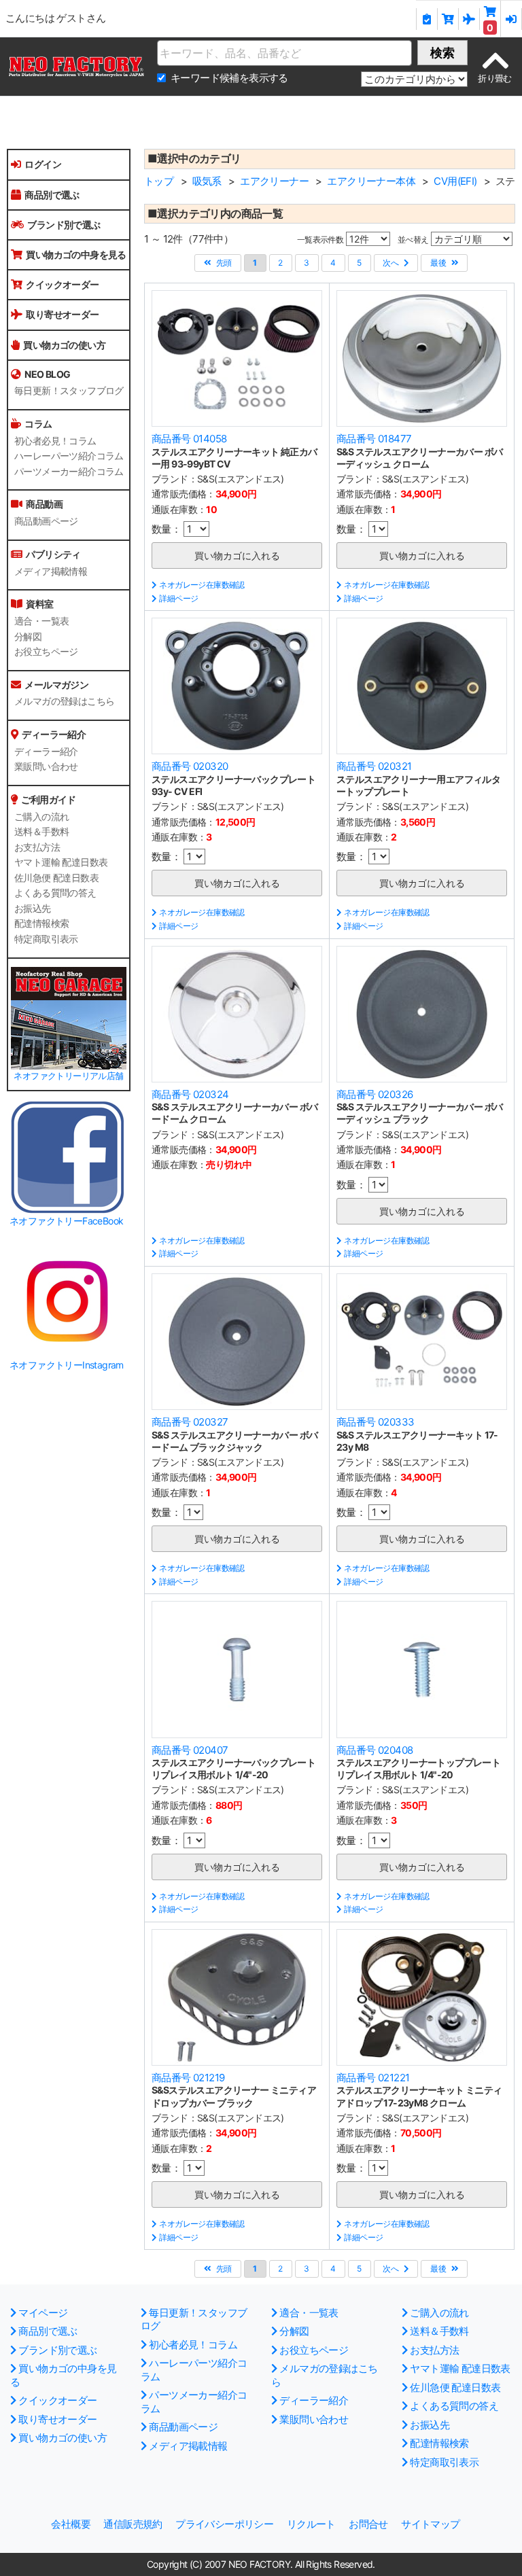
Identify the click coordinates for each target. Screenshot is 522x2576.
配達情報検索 (41, 923)
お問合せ (368, 2524)
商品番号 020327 (190, 1422)
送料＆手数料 (41, 832)
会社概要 (71, 2524)
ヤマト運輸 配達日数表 (61, 862)
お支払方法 (37, 847)
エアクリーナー (274, 181)
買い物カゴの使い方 (64, 345)
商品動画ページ (46, 521)
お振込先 (33, 908)
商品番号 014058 (189, 439)
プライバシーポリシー (224, 2524)
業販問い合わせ (46, 766)
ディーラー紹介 (46, 752)
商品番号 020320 (190, 766)
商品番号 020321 (374, 766)
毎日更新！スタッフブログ (69, 391)
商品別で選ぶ (52, 195)
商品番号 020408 (375, 1750)
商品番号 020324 (190, 1094)
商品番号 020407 (190, 1750)
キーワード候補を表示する (229, 78)
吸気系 (207, 181)
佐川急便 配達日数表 (56, 878)
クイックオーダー (62, 284)
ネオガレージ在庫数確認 (202, 585)
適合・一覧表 (41, 621)
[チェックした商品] (427, 19)
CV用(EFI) (455, 181)
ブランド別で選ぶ (64, 225)
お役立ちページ (46, 652)
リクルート (311, 2524)
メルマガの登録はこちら (64, 701)
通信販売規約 (133, 2524)
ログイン (43, 164)
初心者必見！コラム (55, 441)
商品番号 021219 (188, 2078)
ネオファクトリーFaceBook (66, 1221)
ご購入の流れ (41, 817)
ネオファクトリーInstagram (67, 1365)
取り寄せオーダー (62, 314)
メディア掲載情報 (51, 571)
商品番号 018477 (374, 439)
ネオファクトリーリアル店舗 (68, 1076)
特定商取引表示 (46, 939)
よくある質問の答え (55, 893)
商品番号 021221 (373, 2078)
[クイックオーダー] (448, 19)
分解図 (28, 637)
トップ (159, 181)
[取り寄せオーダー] (469, 19)
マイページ (43, 2313)
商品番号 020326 (375, 1094)
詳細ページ (178, 598)
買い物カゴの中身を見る (76, 254)
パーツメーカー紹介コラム (69, 472)
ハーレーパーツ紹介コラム (69, 456)
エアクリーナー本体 (371, 181)
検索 (442, 53)
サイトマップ (430, 2524)
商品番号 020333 (375, 1422)
